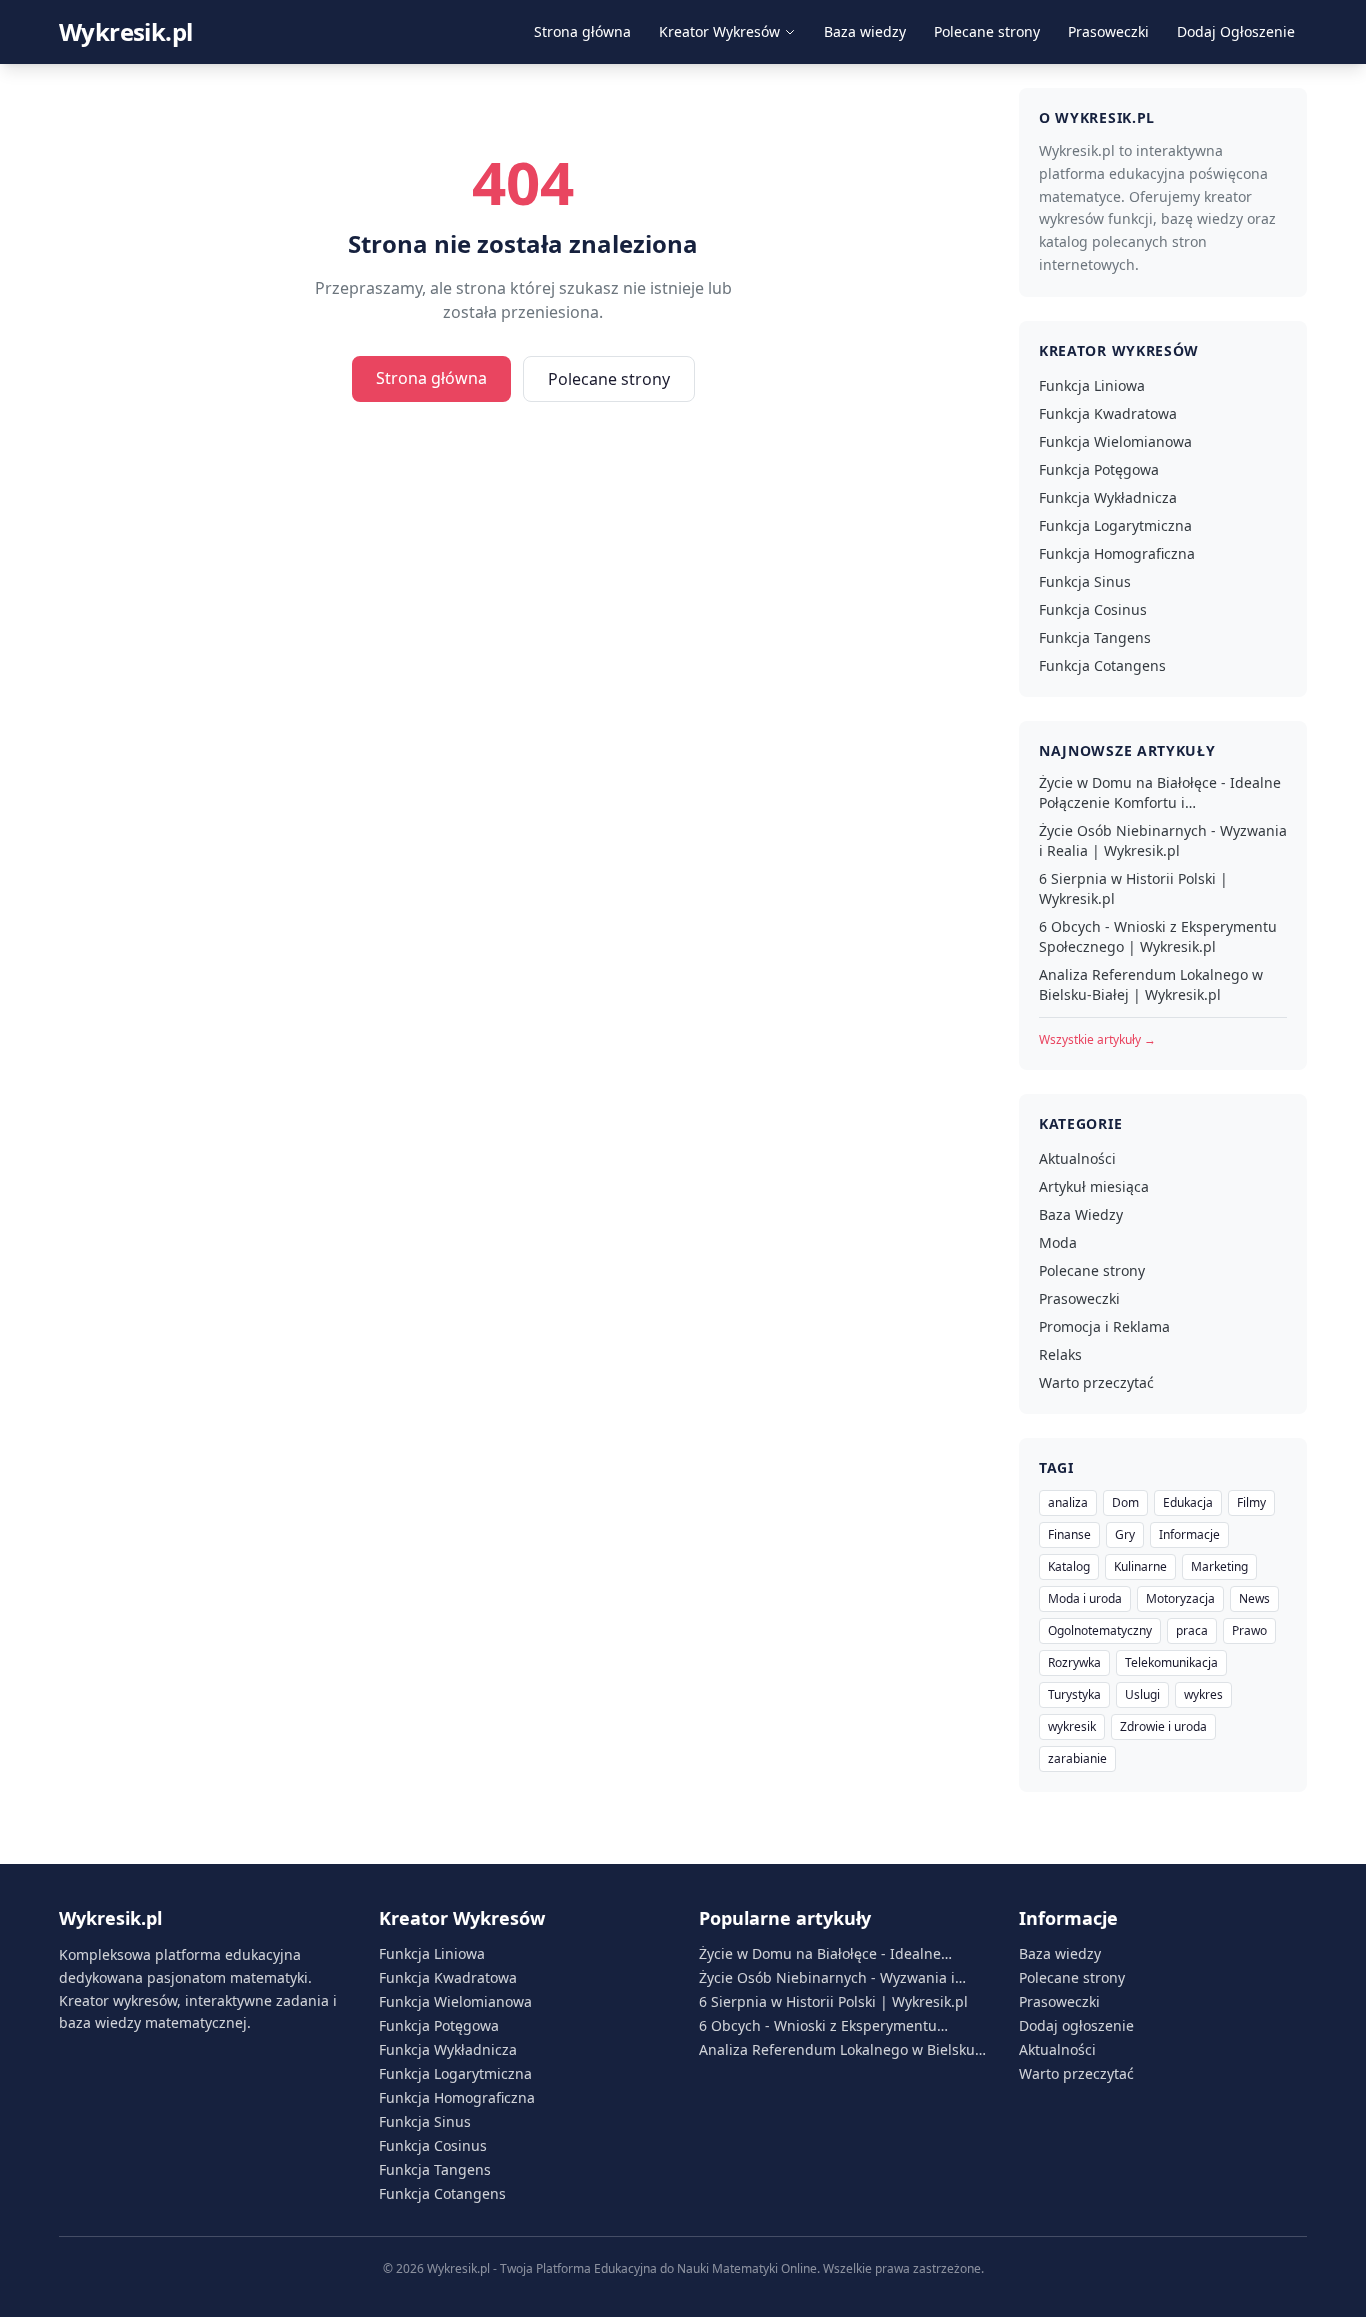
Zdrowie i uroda (1163, 1726)
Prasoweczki (1108, 31)
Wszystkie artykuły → (1097, 1039)
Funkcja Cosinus (1093, 609)
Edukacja (1188, 1502)
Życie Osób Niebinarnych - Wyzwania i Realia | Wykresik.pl (1163, 840)
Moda (1058, 1242)
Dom (1125, 1502)
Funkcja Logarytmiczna (1115, 525)
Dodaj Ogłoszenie (1236, 31)
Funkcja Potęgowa (1099, 469)
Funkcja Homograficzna (1117, 553)
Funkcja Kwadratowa (1108, 413)
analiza (1068, 1502)
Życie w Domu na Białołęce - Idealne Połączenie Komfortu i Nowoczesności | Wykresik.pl (1160, 793)
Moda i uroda (1085, 1598)
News (1254, 1598)
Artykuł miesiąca (1094, 1186)
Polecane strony (987, 31)
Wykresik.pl (125, 32)
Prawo (1249, 1630)
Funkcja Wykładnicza (1108, 497)
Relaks (1060, 1354)
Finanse (1069, 1534)
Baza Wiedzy (1081, 1214)
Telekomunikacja (1171, 1662)
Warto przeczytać (1096, 1382)
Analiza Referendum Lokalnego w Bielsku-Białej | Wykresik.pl (1151, 984)
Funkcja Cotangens (1102, 665)
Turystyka (1074, 1694)
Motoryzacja (1180, 1598)
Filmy (1251, 1502)
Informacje (1189, 1534)
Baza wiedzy (865, 31)
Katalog (1069, 1566)
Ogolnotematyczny (1100, 1630)
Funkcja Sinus (1085, 581)
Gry (1125, 1534)
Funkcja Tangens (1095, 637)
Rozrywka (1074, 1662)
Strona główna (582, 31)
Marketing (1219, 1566)
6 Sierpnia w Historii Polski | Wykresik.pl (1133, 888)
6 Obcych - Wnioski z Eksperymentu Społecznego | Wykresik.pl (1158, 936)
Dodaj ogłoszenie (1076, 2025)
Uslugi (1142, 1694)
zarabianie (1077, 1758)
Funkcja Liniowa (1092, 385)
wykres (1203, 1694)
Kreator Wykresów (719, 31)
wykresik (1072, 1726)
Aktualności (1077, 1158)
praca (1192, 1630)
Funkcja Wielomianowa (1115, 441)
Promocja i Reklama (1104, 1326)
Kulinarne (1140, 1566)
